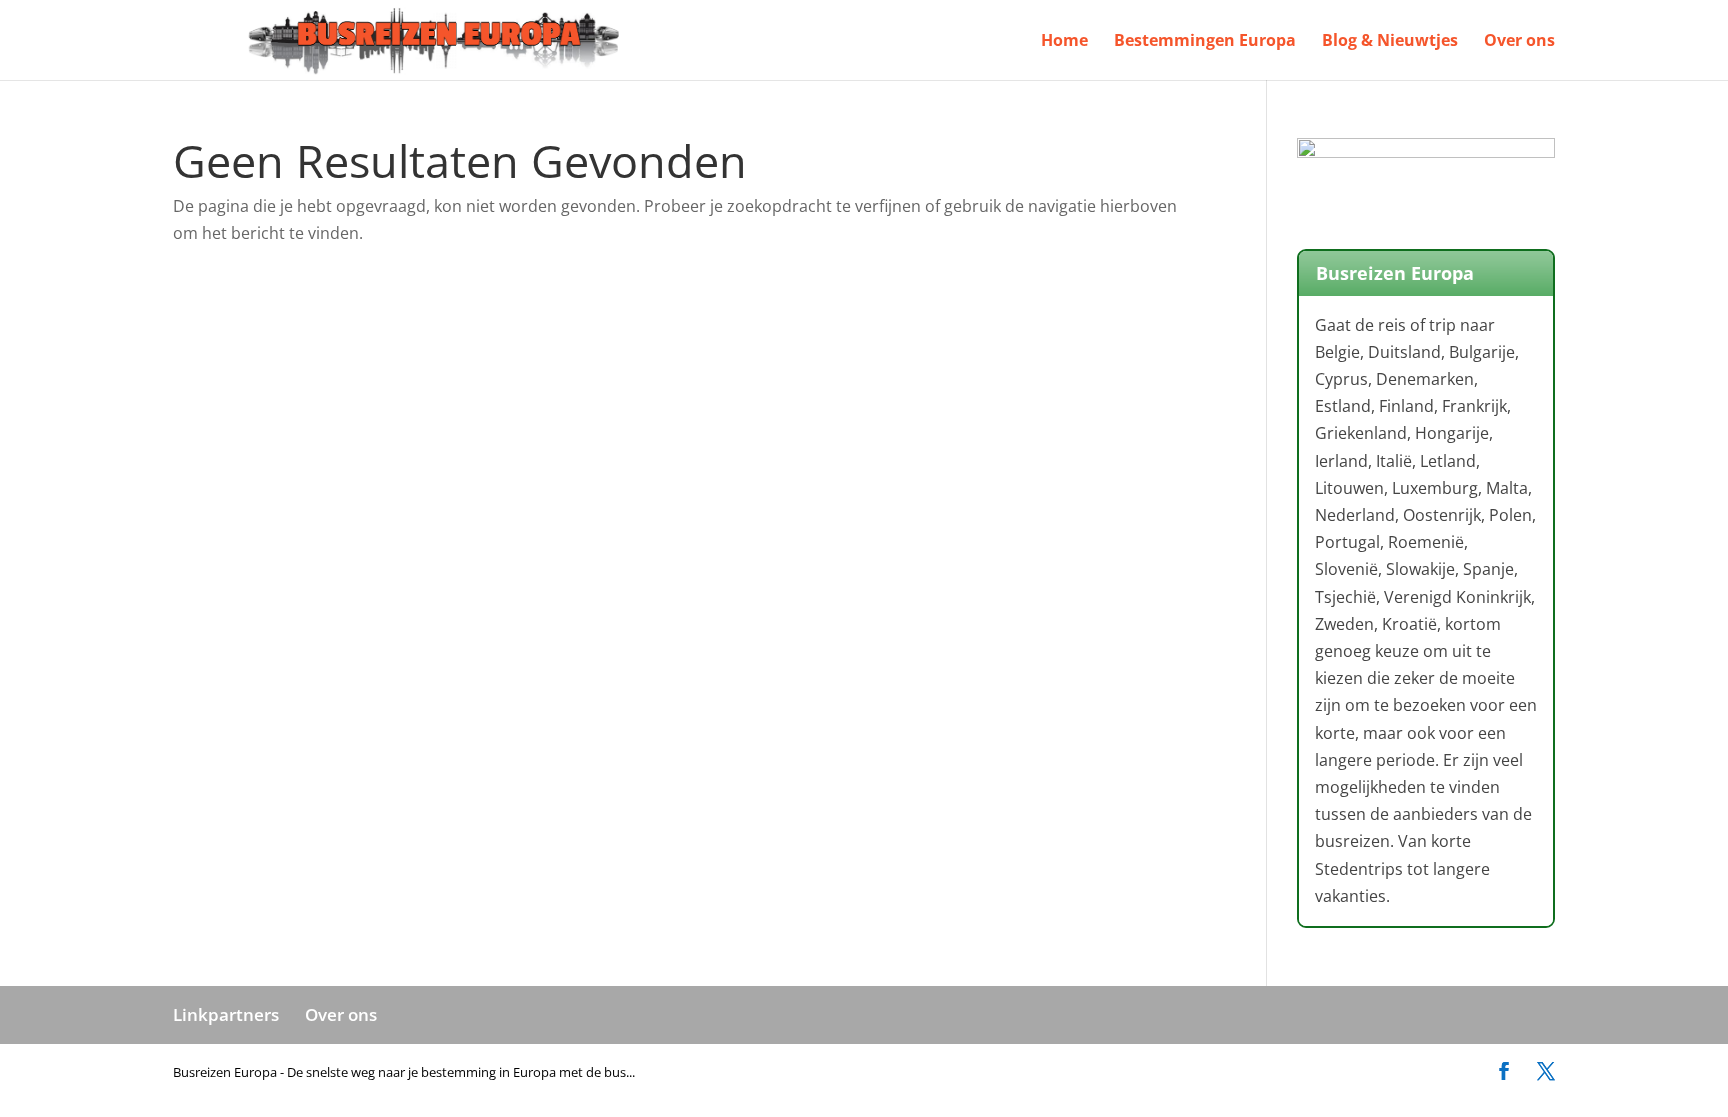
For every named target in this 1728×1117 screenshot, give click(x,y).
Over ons (1519, 42)
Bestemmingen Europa (1205, 42)
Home (1064, 42)
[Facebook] (1504, 1072)
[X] (1546, 1072)
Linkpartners (226, 1014)
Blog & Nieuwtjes (1390, 42)
